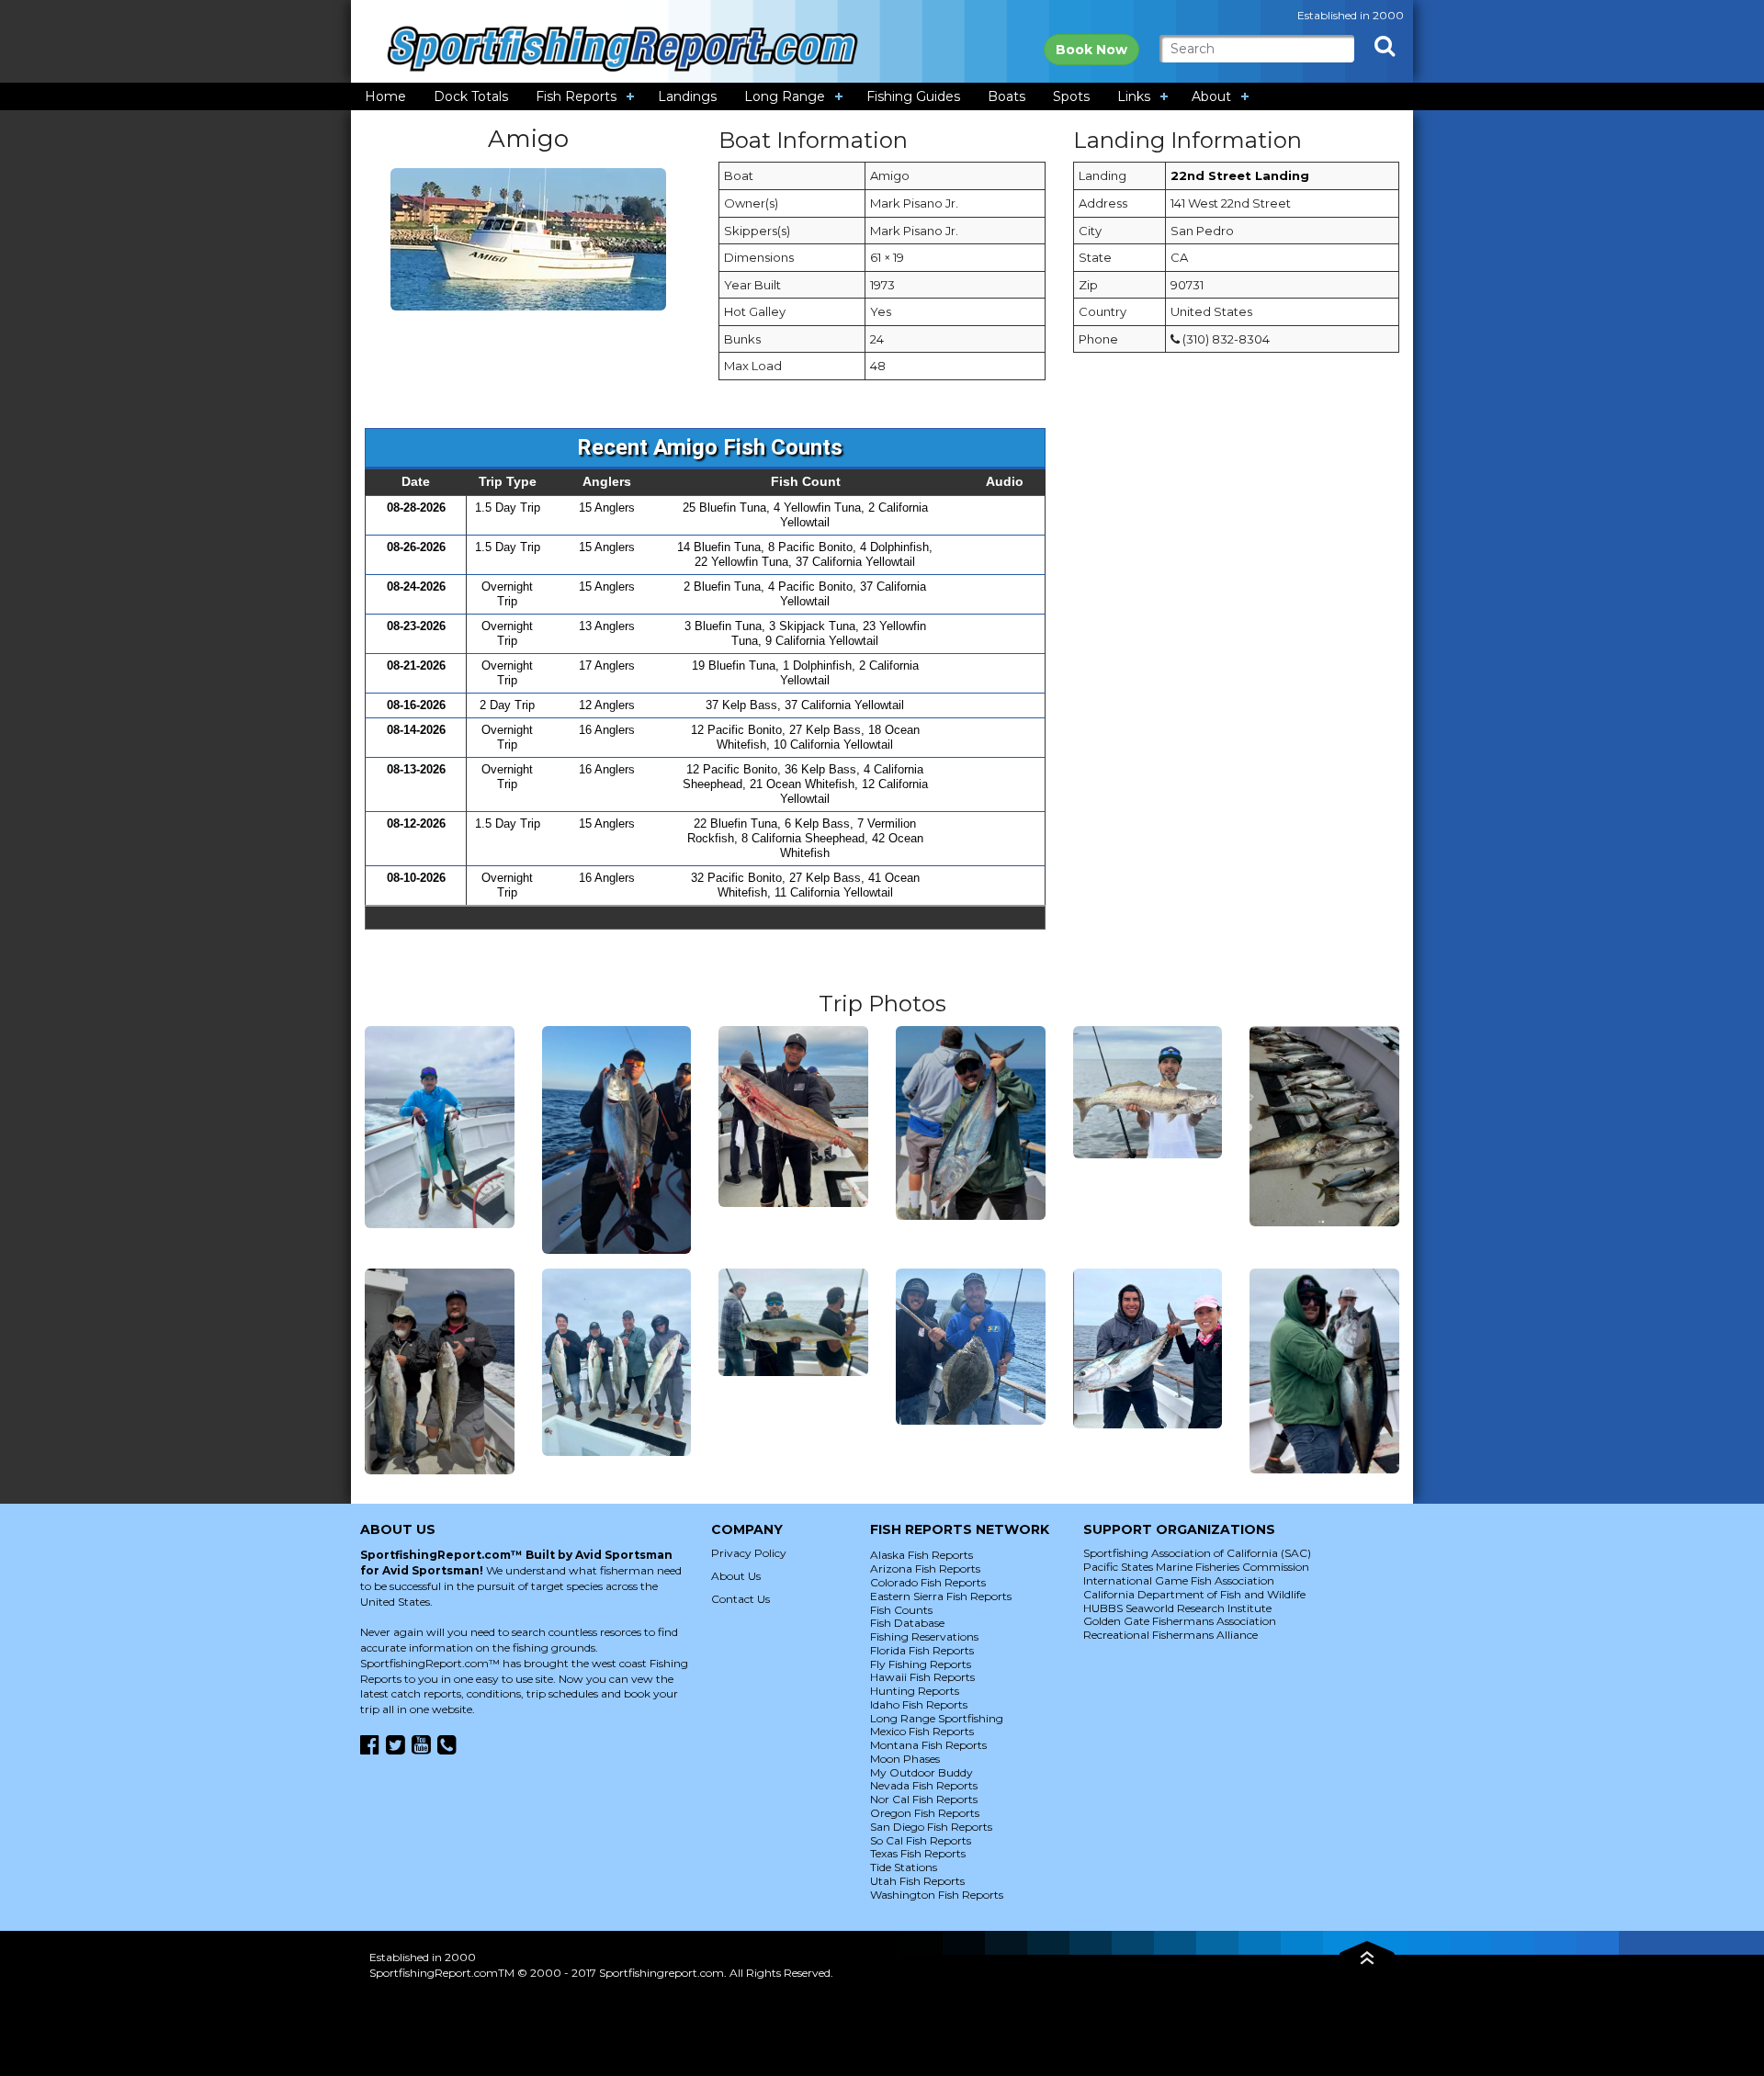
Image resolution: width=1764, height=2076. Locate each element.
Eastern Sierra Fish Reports (941, 1596)
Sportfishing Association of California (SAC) (1197, 1553)
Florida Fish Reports (922, 1650)
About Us (736, 1576)
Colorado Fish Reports (928, 1582)
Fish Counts (901, 1610)
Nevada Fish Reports (924, 1785)
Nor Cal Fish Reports (924, 1799)
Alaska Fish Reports (922, 1555)
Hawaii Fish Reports (922, 1677)
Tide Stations (904, 1867)
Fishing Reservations (924, 1636)
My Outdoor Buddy (922, 1772)
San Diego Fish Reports (931, 1827)
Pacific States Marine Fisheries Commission (1196, 1567)
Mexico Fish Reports (922, 1731)
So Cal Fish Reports (921, 1840)
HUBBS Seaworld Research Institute (1177, 1608)
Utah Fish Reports (917, 1881)
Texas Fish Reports (918, 1853)
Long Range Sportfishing (937, 1718)
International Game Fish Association (1179, 1580)
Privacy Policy (749, 1553)
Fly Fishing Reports (921, 1664)
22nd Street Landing (1240, 175)
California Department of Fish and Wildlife (1194, 1594)
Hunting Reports (915, 1691)
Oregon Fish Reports (925, 1813)
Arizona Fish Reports (925, 1568)
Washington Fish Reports (937, 1895)
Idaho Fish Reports (919, 1704)
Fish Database (907, 1623)
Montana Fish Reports (928, 1745)
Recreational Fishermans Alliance (1170, 1635)
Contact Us (741, 1599)
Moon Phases (905, 1759)
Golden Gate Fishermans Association (1180, 1621)
